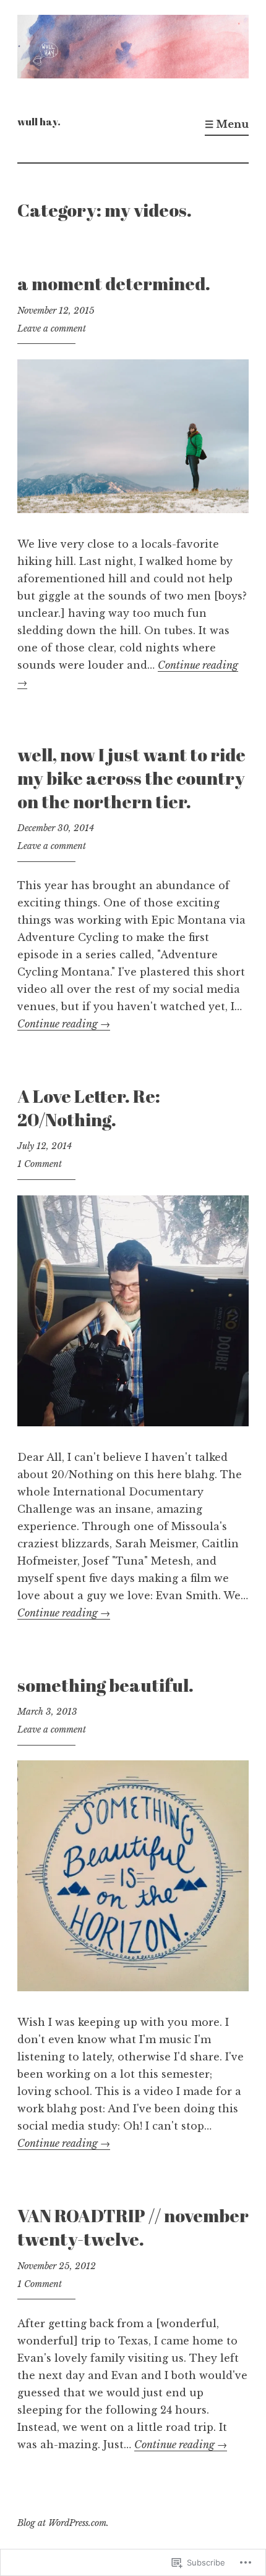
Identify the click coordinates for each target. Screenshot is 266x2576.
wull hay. (39, 122)
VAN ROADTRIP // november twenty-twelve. (133, 2227)
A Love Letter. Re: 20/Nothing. (89, 1107)
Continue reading (64, 1024)
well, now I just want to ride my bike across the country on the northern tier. (131, 777)
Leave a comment (52, 328)
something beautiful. (105, 1685)
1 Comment (40, 1164)
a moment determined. (114, 283)
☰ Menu (227, 124)
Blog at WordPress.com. (63, 2523)
